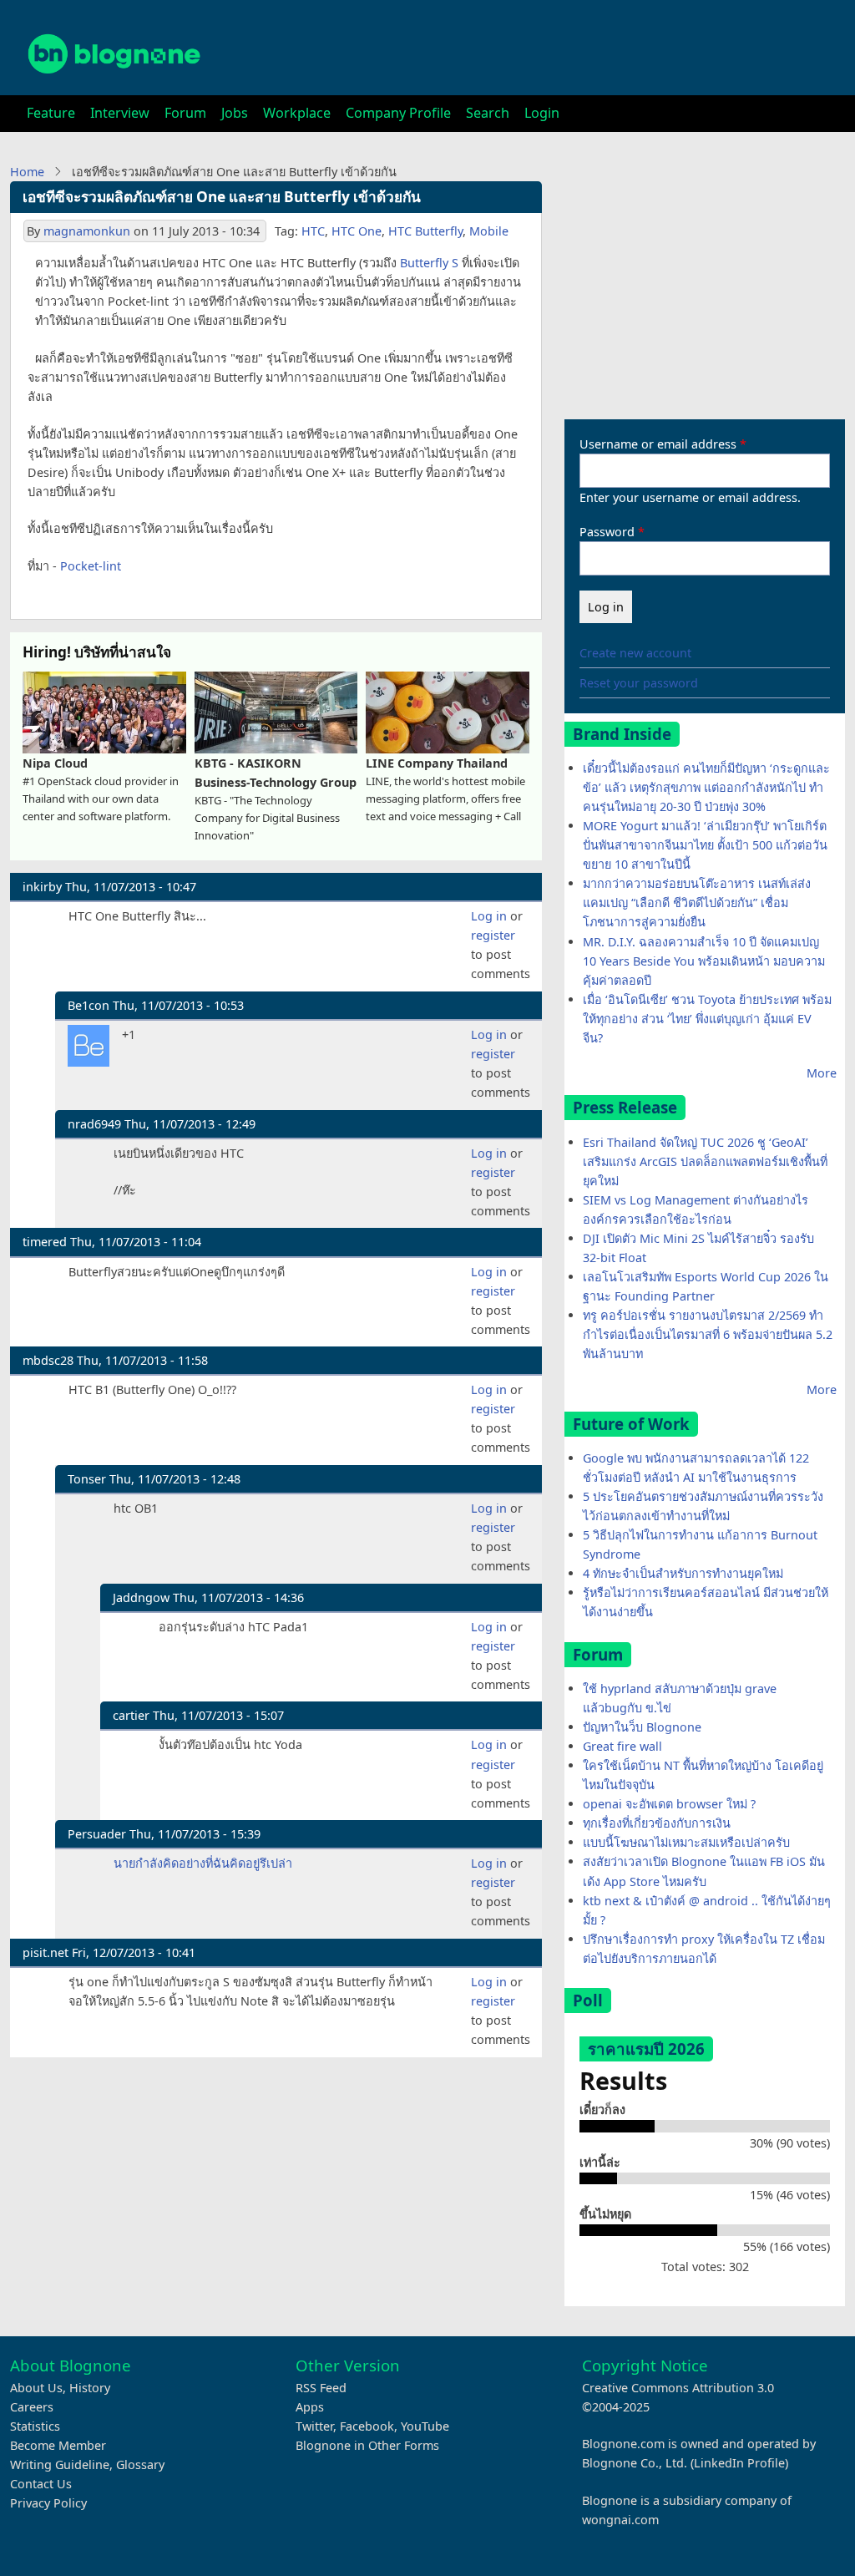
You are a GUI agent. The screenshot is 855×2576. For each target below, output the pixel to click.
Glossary (140, 2464)
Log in (489, 916)
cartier (131, 1715)
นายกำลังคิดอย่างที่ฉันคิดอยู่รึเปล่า (203, 1863)
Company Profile (398, 113)
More (822, 1073)
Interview (120, 113)
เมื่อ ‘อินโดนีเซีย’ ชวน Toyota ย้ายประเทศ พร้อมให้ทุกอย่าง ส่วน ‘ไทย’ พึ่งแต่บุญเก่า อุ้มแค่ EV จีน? (707, 1019)
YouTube (425, 2426)
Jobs (235, 113)
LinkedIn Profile (739, 2463)
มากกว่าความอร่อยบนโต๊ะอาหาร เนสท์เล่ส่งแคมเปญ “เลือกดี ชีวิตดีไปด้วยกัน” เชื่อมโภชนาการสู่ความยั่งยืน (697, 903)
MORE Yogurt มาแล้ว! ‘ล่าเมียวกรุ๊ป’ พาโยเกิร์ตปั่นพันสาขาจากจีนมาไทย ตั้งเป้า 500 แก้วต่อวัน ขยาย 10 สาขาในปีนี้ (705, 845)
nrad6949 (94, 1124)
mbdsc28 (48, 1360)
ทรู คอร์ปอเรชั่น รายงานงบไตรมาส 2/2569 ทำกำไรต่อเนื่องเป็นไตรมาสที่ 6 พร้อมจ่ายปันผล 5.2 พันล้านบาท (708, 1334)
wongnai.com (620, 2520)
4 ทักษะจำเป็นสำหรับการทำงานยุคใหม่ (683, 1573)
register (493, 935)
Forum (185, 113)
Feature (51, 113)
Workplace (297, 113)
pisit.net (46, 1952)
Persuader (97, 1834)
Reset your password (639, 683)
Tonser (87, 1479)
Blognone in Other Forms (367, 2445)
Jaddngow (141, 1597)
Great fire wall (622, 1746)
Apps (310, 2407)
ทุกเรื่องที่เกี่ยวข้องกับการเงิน (657, 1823)
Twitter (314, 2426)
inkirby (42, 887)
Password (607, 532)
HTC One (357, 231)
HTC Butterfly (425, 231)
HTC (313, 231)
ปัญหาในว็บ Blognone (642, 1727)
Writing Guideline (60, 2464)
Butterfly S (429, 263)
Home (27, 172)
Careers (32, 2407)
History (90, 2388)
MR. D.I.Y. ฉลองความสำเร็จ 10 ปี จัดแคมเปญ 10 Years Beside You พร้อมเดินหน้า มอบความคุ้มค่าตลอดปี (704, 961)
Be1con (89, 1005)
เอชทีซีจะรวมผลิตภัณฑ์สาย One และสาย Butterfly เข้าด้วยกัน (222, 197)
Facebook (367, 2426)
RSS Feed (321, 2388)
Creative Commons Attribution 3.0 (678, 2388)
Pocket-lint (91, 566)
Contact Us (41, 2484)
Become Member (58, 2445)
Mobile (489, 231)
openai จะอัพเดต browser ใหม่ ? (669, 1804)
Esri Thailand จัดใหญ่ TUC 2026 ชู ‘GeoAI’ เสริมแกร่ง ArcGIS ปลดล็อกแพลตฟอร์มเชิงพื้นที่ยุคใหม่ (705, 1161)
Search (488, 113)
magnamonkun (87, 231)
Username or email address (658, 444)
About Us (36, 2388)
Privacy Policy (48, 2503)
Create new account (635, 653)
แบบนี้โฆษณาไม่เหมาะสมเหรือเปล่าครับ (686, 1842)
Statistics (35, 2426)
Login (542, 113)
